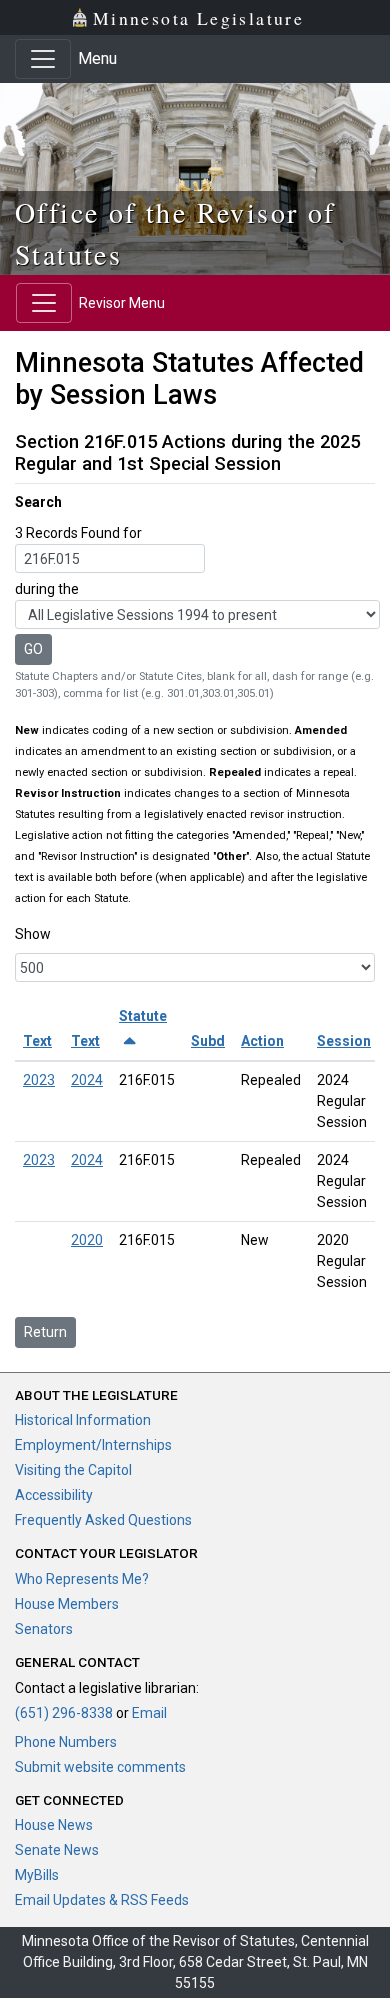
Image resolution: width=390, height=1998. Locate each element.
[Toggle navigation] (43, 59)
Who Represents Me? (82, 1579)
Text (37, 1041)
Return (45, 1332)
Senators (44, 1629)
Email (149, 1713)
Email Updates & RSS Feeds (102, 1900)
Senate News (57, 1850)
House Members (67, 1604)
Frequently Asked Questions (103, 1520)
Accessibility (54, 1495)
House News (54, 1825)
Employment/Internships (93, 1445)
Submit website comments (100, 1767)
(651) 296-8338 (64, 1713)
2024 (87, 1080)
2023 (39, 1080)
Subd (208, 1041)
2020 (87, 1240)
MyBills (37, 1875)
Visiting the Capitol (73, 1470)
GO (33, 649)
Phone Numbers (66, 1742)
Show (33, 934)
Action (262, 1041)
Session (344, 1041)
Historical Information (83, 1420)
